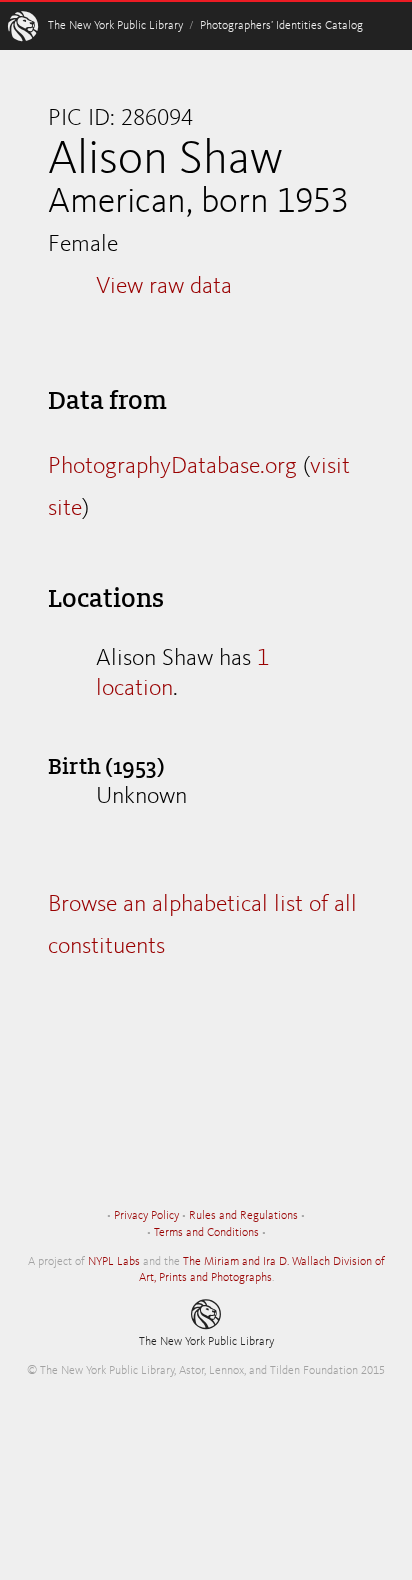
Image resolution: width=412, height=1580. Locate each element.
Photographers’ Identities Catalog (281, 26)
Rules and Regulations (243, 1216)
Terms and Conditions (206, 1233)
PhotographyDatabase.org (172, 467)
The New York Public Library (115, 26)
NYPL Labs (114, 1262)
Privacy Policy (146, 1216)
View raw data (164, 287)
